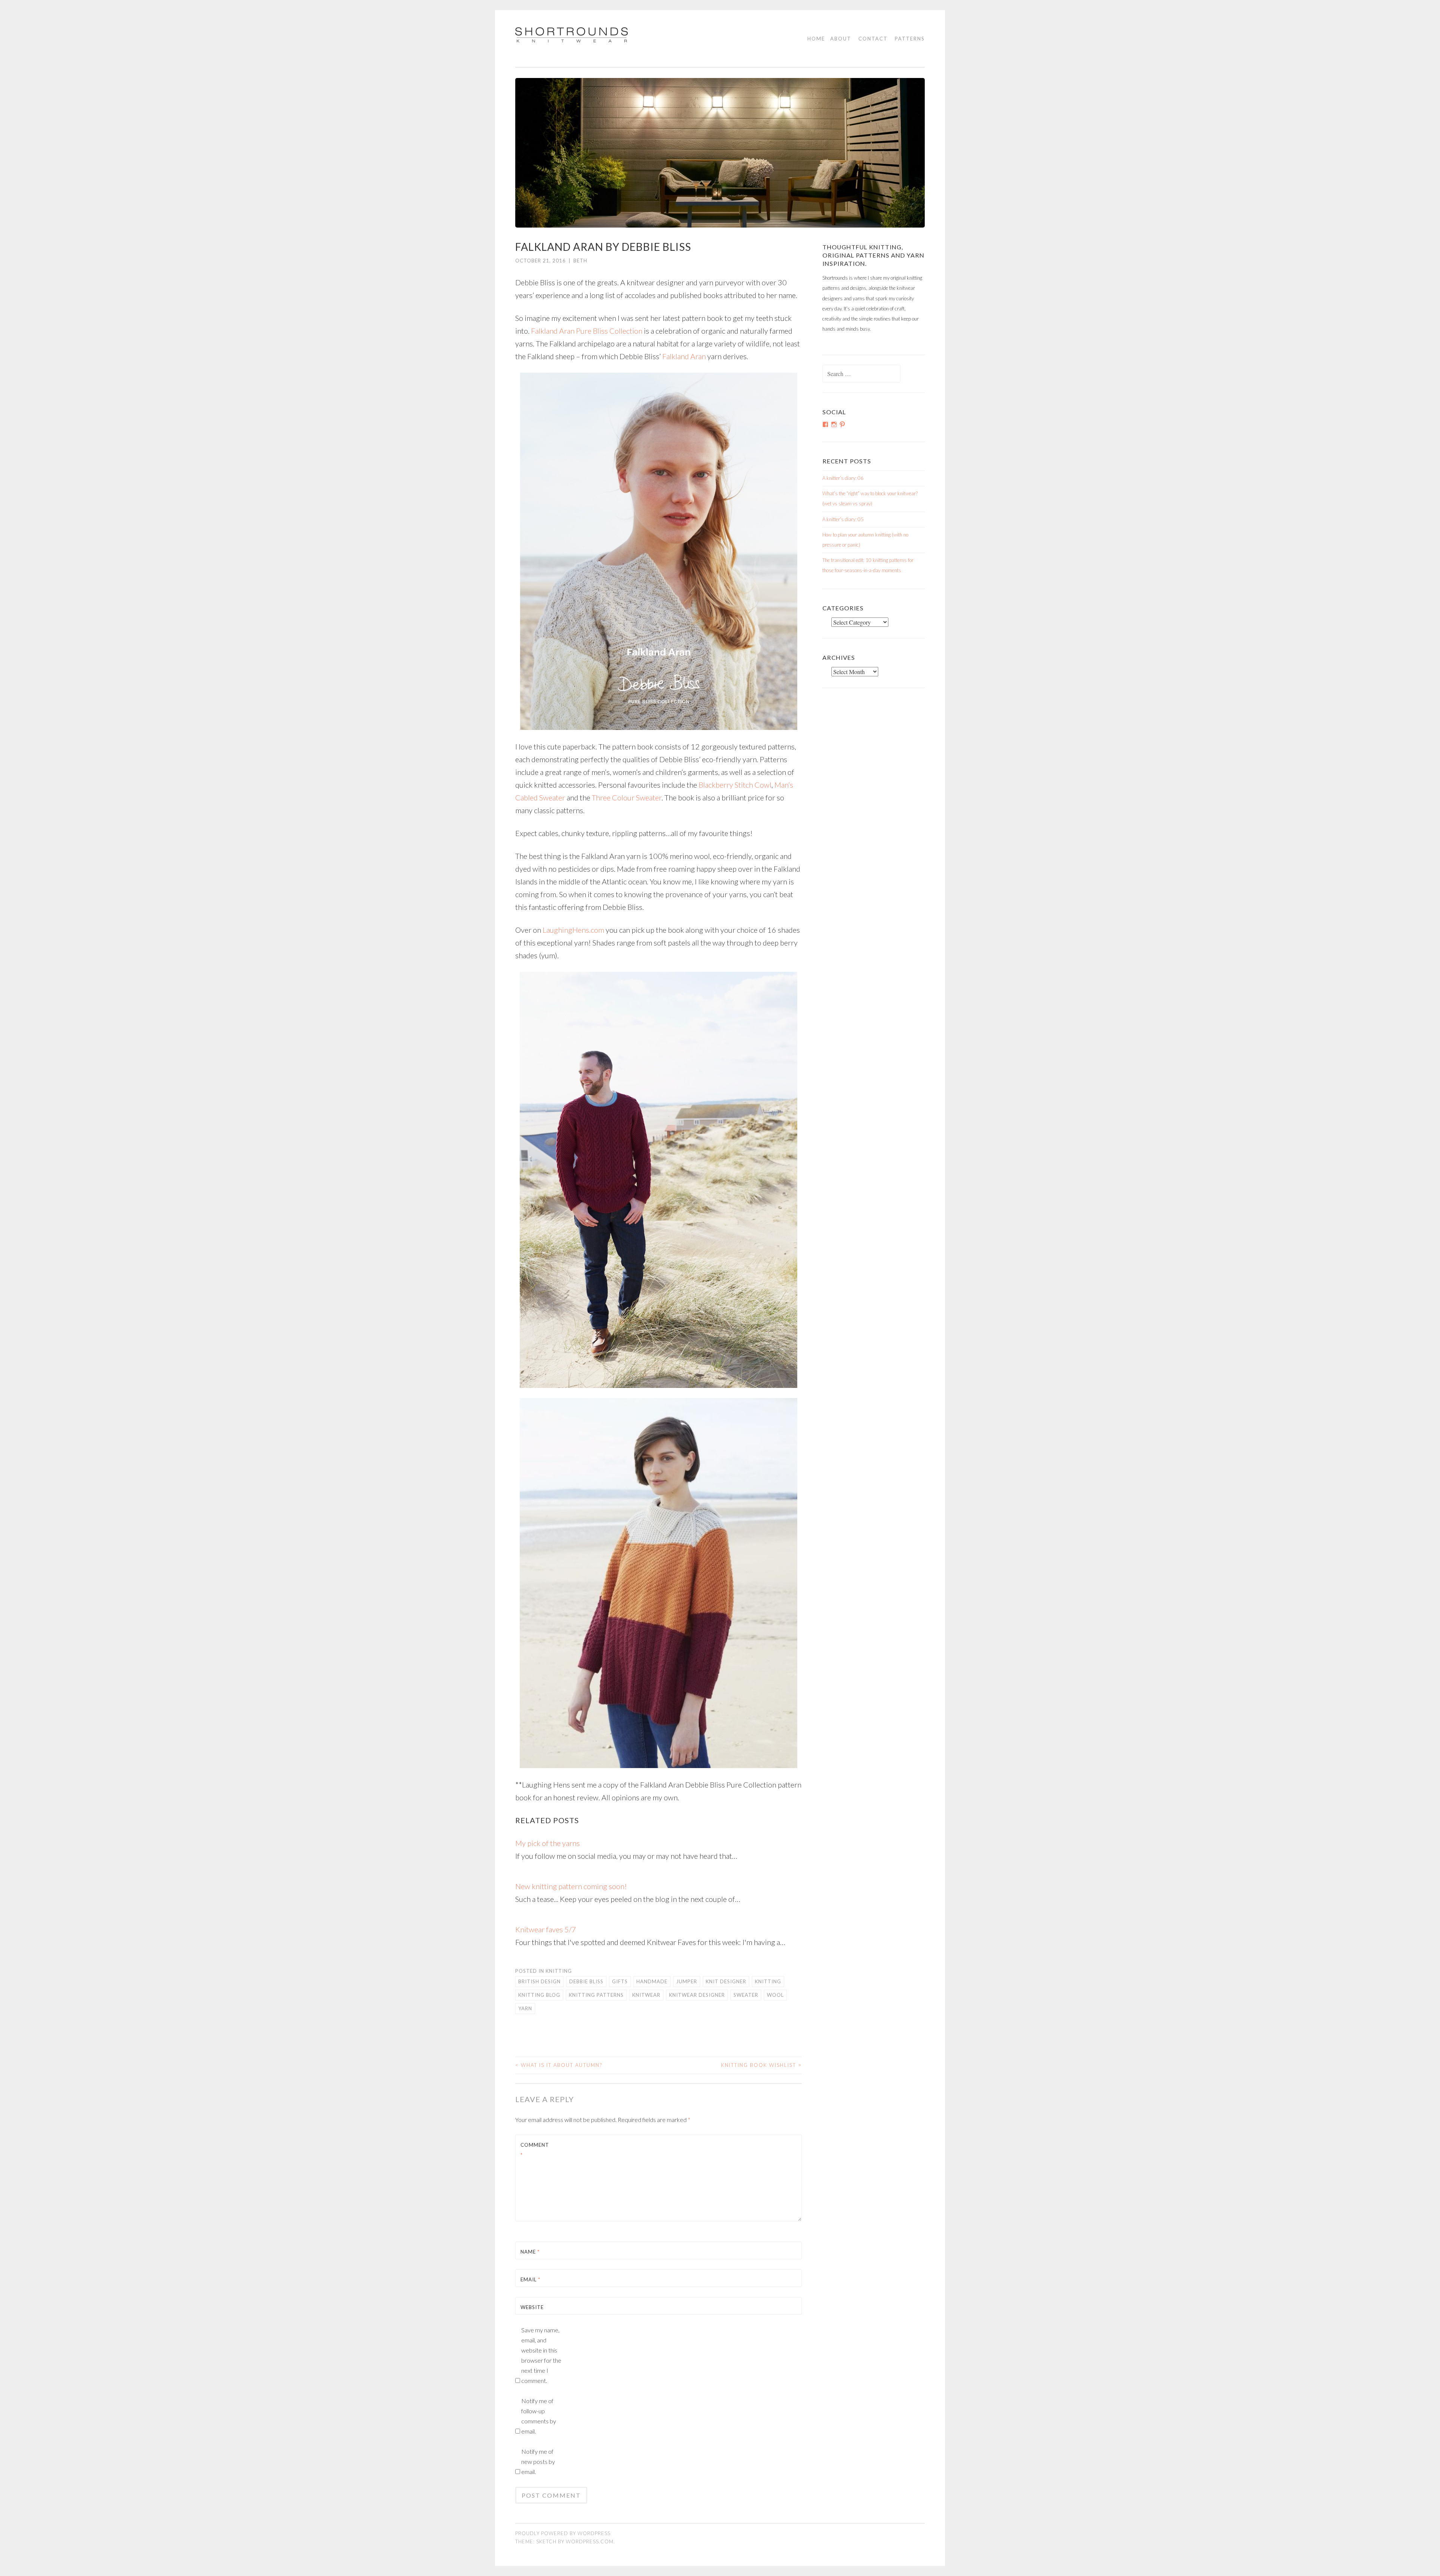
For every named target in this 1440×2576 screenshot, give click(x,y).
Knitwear (646, 1995)
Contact (873, 39)
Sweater (746, 1995)
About (841, 39)
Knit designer (726, 1981)
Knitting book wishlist (761, 2065)
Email (530, 2279)
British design (539, 1981)
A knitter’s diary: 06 (843, 478)
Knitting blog (539, 1995)
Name (530, 2252)
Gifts (620, 1981)
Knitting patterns (596, 1995)
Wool (775, 1995)
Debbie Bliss (586, 1981)
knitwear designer (697, 1995)
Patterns (910, 39)
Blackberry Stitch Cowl (735, 785)
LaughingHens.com (573, 930)
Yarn (525, 2008)
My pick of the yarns (547, 1843)
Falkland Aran (684, 356)
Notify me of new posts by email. (538, 2461)
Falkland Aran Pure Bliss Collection (587, 331)
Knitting (559, 1971)
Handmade (652, 1981)
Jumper (687, 1981)
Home (816, 39)
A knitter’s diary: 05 (843, 519)
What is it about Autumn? (559, 2065)
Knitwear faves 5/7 (546, 1929)
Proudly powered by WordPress (563, 2533)
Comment (535, 2150)
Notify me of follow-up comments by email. (539, 2416)
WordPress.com (590, 2542)
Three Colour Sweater (627, 797)
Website (532, 2307)
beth (580, 261)
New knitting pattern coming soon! (571, 1886)
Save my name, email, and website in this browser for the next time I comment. (541, 2355)
